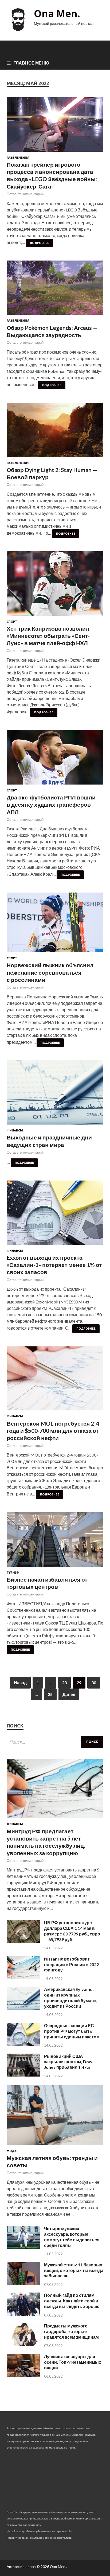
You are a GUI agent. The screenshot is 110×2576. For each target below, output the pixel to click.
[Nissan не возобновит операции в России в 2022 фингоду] (23, 1977)
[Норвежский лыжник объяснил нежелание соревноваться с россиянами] (55, 925)
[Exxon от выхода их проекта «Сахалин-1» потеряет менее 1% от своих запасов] (55, 1215)
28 (64, 1683)
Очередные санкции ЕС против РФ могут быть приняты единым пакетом (72, 2031)
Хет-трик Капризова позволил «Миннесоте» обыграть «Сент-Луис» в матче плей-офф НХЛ (48, 636)
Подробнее (40, 243)
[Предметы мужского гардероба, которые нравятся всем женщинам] (23, 2344)
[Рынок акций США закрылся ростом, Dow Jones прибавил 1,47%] (23, 2075)
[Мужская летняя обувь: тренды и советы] (55, 2146)
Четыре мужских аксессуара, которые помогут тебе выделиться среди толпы (72, 2237)
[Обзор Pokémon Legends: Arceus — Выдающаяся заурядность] (55, 290)
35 (50, 1694)
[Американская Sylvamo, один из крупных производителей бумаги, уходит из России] (23, 2008)
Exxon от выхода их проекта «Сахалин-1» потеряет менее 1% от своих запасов (54, 1265)
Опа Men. (57, 13)
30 (94, 1683)
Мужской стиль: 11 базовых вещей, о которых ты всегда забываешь (74, 2270)
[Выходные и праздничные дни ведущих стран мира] (55, 1095)
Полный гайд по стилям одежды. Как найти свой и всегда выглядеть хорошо (72, 2301)
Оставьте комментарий (25, 194)
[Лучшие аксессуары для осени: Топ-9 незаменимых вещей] (23, 2375)
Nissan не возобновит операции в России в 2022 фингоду (71, 1964)
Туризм (13, 1573)
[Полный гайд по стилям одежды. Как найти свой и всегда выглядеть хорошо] (23, 2314)
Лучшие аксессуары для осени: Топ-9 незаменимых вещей (73, 2362)
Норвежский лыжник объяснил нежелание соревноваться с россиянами (50, 972)
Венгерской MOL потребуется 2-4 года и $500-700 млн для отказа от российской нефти (53, 1431)
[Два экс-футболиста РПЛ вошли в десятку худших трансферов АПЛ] (55, 759)
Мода (12, 2151)
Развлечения (18, 158)
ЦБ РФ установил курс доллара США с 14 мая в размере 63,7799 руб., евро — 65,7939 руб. (72, 1931)
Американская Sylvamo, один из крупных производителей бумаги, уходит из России (70, 1997)
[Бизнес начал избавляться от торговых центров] (55, 1542)
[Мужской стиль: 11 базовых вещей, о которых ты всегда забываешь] (23, 2283)
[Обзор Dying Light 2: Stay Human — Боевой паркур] (55, 432)
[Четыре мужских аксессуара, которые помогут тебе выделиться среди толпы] (23, 2247)
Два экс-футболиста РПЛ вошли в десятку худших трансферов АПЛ (51, 805)
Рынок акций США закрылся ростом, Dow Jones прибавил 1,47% (68, 2062)
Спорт (12, 622)
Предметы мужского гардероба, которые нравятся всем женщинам (71, 2331)
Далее (69, 1694)
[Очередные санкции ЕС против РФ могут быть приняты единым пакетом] (23, 2044)
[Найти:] (55, 1742)
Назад (20, 1683)
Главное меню (31, 63)
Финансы (15, 1130)
